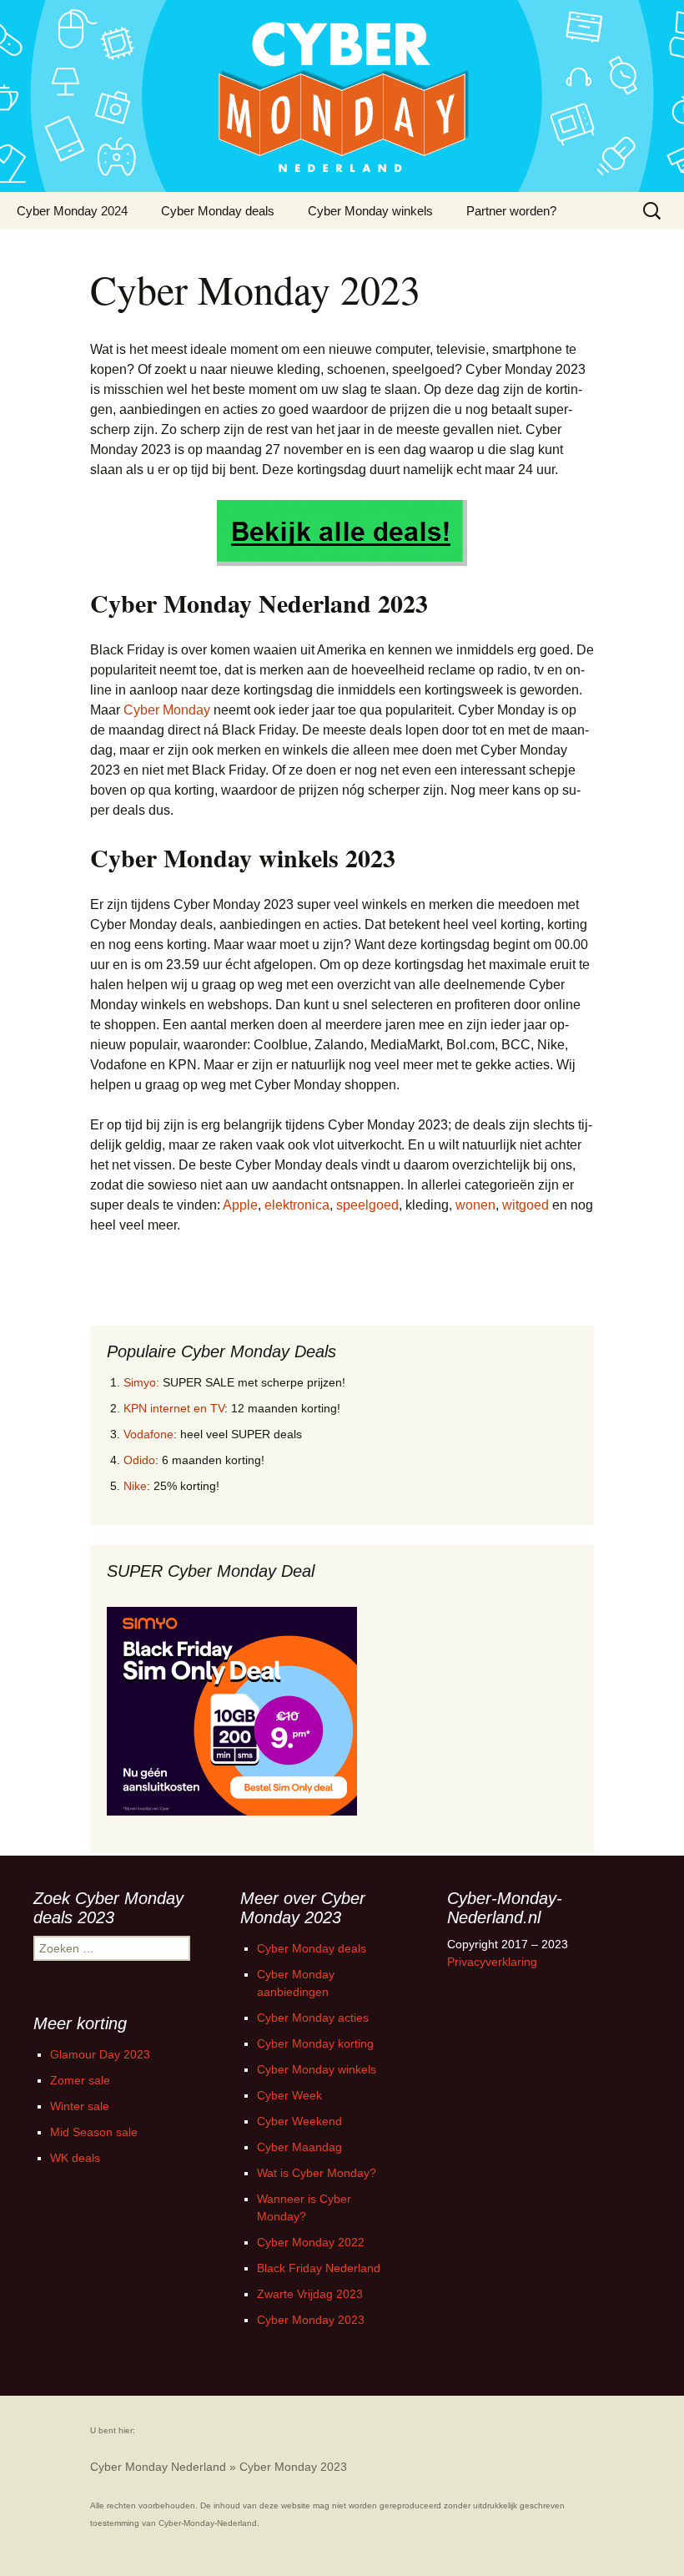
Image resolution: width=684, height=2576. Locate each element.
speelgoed (367, 1205)
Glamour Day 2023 (100, 2054)
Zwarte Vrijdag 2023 (310, 2294)
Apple (240, 1205)
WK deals (75, 2158)
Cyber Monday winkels (370, 211)
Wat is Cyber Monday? (317, 2173)
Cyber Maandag (299, 2147)
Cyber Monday (167, 710)
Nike (135, 1486)
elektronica (297, 1205)
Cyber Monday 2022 (311, 2242)
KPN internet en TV (174, 1408)
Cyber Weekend (299, 2121)
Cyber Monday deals (218, 211)
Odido (139, 1460)
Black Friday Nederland (319, 2268)
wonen (475, 1205)
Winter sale (80, 2106)
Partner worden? (511, 211)
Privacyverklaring (492, 1962)
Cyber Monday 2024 (72, 211)
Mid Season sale (94, 2132)
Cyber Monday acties (313, 2018)
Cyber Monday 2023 (311, 2320)
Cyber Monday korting (315, 2043)
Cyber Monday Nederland (158, 2467)
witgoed (526, 1205)
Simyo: (141, 1382)
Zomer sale (80, 2080)
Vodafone (148, 1434)
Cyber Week (289, 2095)
